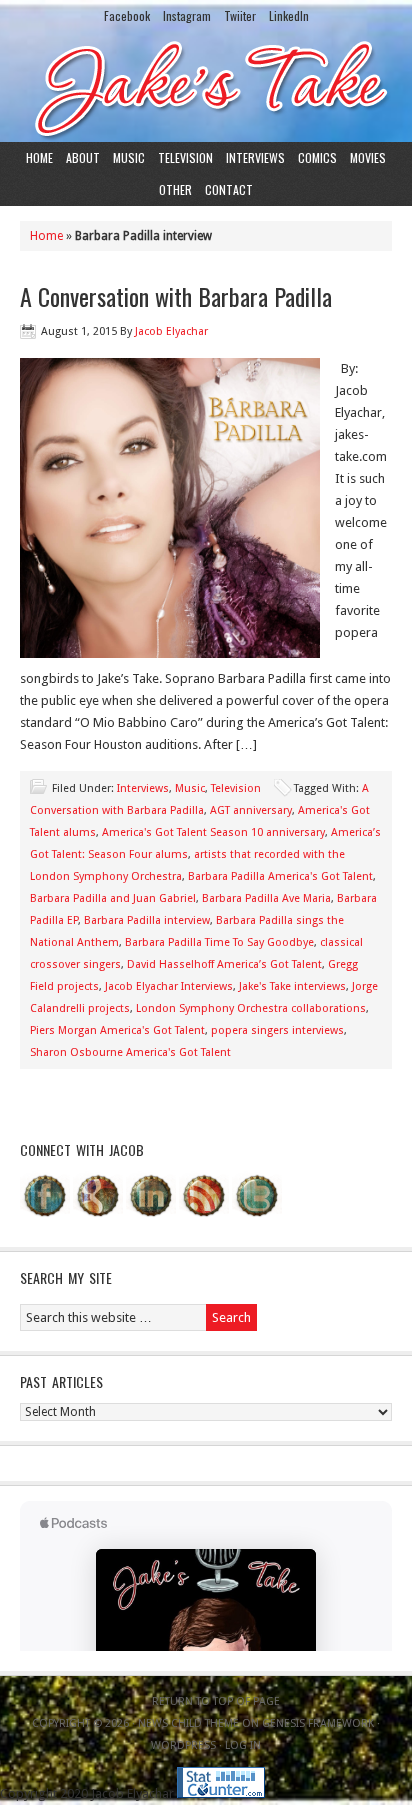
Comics (317, 157)
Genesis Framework (318, 1723)
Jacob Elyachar (171, 331)
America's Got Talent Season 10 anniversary (213, 832)
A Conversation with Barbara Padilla (176, 296)
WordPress (183, 1745)
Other (175, 189)
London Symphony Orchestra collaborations (251, 1008)
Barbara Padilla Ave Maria (266, 898)
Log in (243, 1745)
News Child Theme (188, 1723)
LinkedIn (289, 15)
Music (129, 157)
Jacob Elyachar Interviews (169, 986)
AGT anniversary (251, 810)
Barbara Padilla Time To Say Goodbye (219, 942)
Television (185, 157)
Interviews (255, 157)
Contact (229, 189)
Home (39, 157)
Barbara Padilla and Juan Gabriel (113, 898)
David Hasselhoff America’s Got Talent (224, 964)
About (83, 157)
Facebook (127, 15)
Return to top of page (216, 1701)
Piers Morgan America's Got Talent (117, 1030)
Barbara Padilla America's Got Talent (280, 876)
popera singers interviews (277, 1030)
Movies (368, 157)
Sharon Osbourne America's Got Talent (130, 1052)
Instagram (187, 15)
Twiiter (240, 15)
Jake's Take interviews (292, 986)
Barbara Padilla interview (147, 920)
